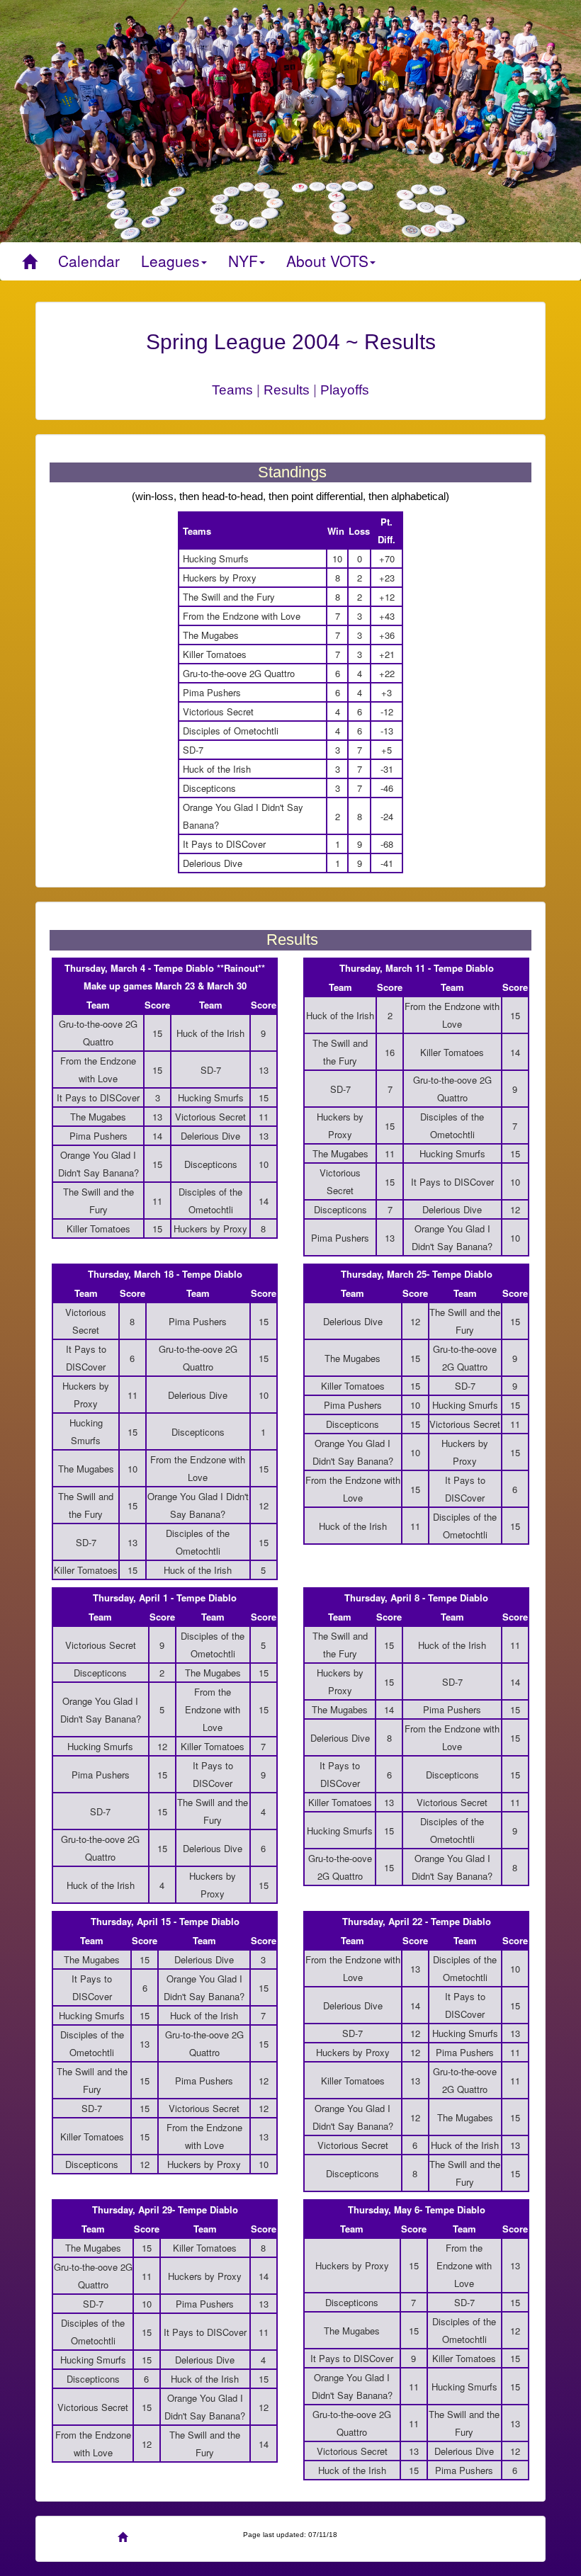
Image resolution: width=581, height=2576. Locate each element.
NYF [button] (243, 261)
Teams (232, 390)
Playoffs (345, 390)
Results (287, 390)
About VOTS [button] (327, 261)
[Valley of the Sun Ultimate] (29, 261)
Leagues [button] (170, 261)
